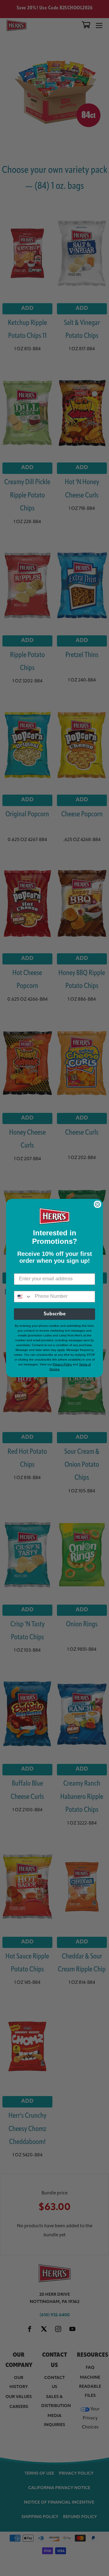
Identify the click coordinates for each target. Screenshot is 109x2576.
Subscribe (55, 1314)
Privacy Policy (62, 1364)
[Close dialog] (97, 1204)
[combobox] (23, 1297)
